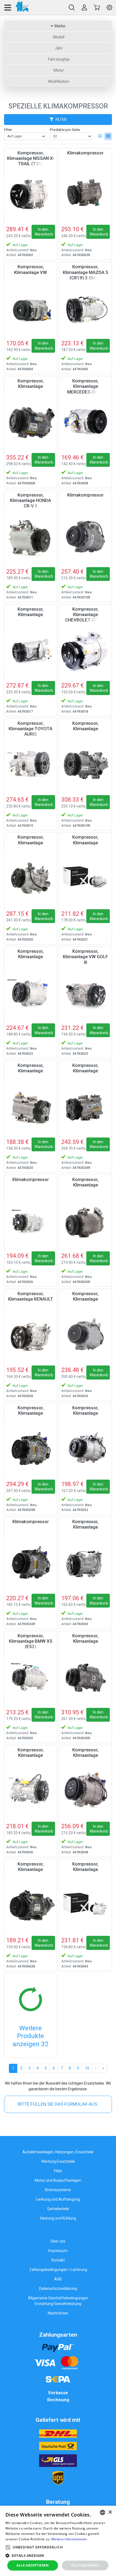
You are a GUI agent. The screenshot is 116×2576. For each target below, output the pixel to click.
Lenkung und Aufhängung (58, 2199)
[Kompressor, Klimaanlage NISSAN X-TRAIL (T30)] (31, 194)
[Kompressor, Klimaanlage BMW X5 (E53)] (31, 1677)
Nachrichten (58, 2313)
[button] (8, 2547)
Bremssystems (58, 2190)
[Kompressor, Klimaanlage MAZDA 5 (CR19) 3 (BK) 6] (86, 308)
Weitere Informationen (69, 2539)
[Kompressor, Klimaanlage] (31, 422)
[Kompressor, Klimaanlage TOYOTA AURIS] (31, 764)
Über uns (58, 2241)
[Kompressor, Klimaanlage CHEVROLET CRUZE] (86, 650)
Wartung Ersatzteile (58, 2161)
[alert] (58, 2541)
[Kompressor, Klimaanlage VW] (31, 308)
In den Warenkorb (44, 232)
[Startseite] (16, 7)
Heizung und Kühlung (58, 2218)
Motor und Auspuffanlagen (58, 2180)
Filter (8, 130)
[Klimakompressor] (86, 194)
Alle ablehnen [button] (85, 2565)
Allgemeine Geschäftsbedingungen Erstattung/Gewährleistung (58, 2301)
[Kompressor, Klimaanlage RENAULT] (31, 1335)
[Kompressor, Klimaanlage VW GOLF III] (86, 992)
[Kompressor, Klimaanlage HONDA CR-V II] (31, 536)
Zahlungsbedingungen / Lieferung (58, 2270)
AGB (58, 2279)
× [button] (110, 2512)
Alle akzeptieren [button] (33, 2565)
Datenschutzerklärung (58, 2289)
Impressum (58, 2251)
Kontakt (58, 2260)
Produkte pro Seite (65, 130)
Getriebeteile (58, 2209)
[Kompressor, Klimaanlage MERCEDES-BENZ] (86, 422)
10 (87, 2068)
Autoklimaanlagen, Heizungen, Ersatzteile (58, 2152)
